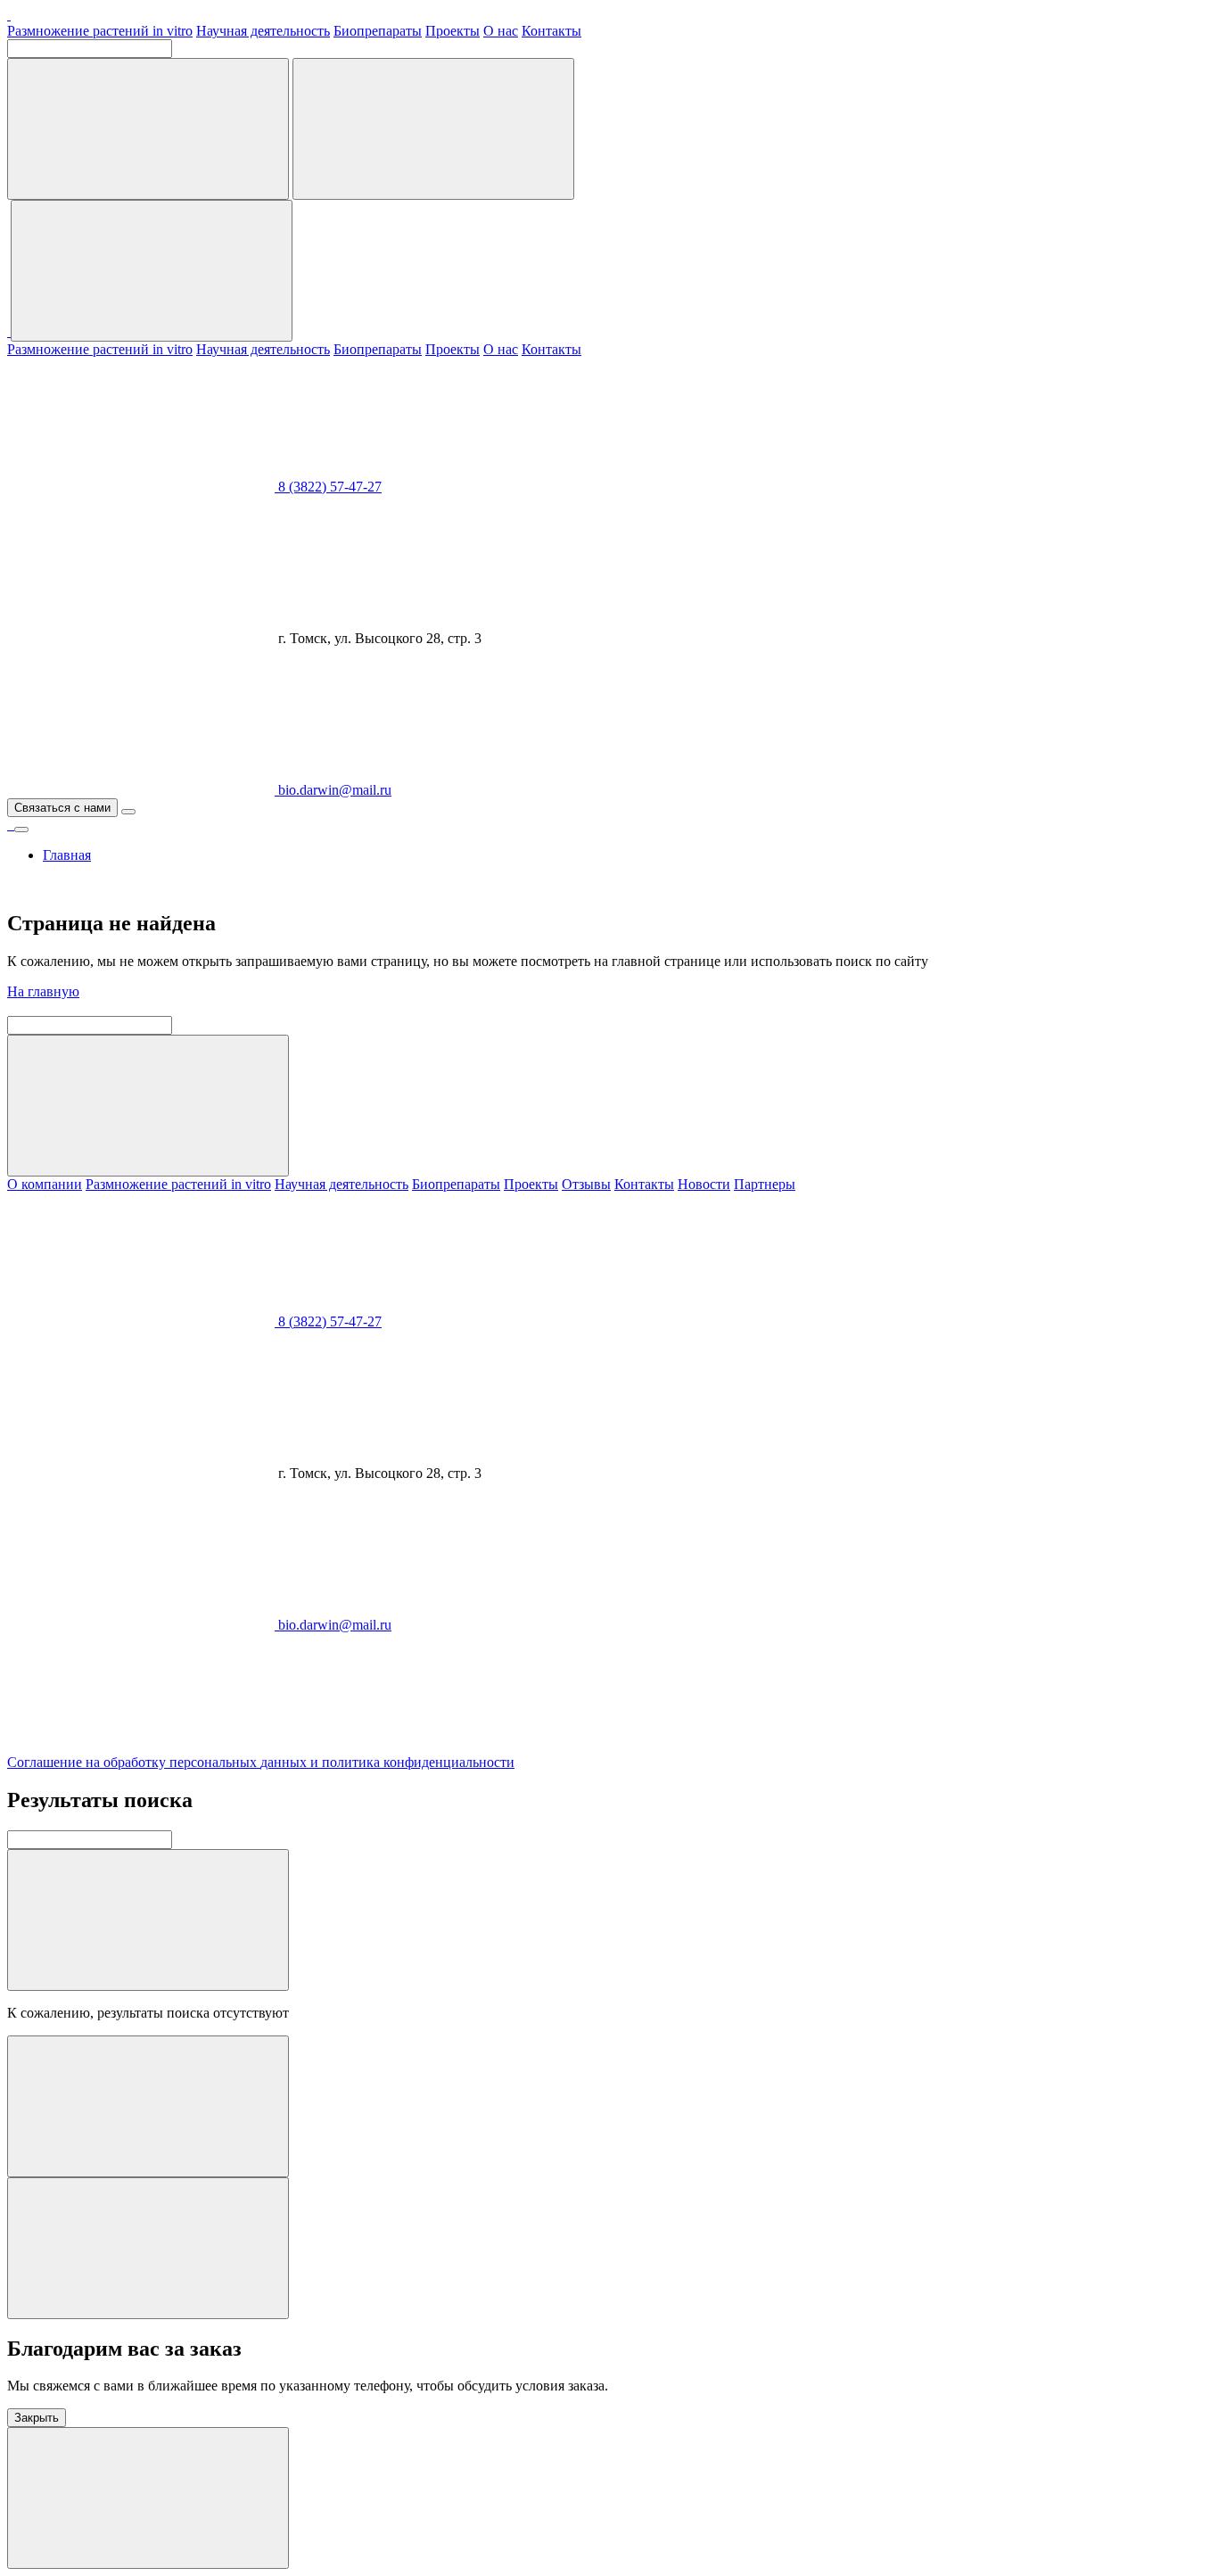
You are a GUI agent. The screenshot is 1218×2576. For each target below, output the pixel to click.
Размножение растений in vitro (100, 31)
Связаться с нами (62, 808)
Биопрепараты (378, 31)
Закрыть (37, 2418)
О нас (501, 31)
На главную (43, 991)
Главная (67, 855)
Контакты (551, 31)
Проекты (453, 31)
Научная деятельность (263, 31)
